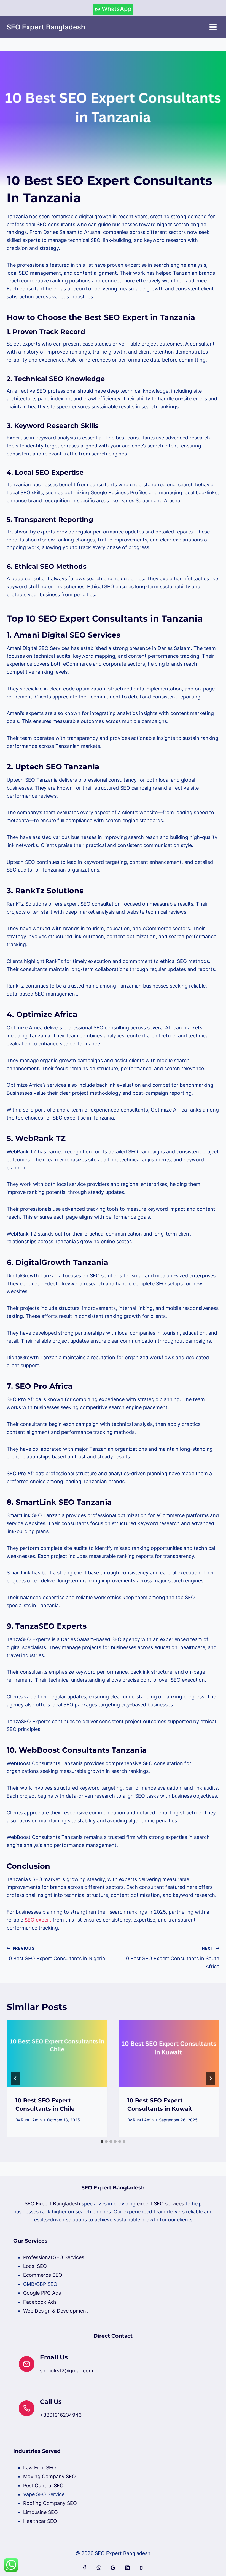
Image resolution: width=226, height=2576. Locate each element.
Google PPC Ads (42, 2293)
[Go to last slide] (15, 2078)
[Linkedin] (127, 2568)
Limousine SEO (41, 2512)
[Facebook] (85, 2568)
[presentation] (57, 2054)
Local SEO (35, 2266)
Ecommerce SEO (43, 2275)
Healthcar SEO (40, 2521)
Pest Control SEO (43, 2485)
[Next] (211, 2078)
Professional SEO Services (54, 2257)
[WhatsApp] (99, 2568)
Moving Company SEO (49, 2476)
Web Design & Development (56, 2311)
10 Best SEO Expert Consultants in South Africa (172, 1958)
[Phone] (141, 2568)
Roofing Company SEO (50, 2503)
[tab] (102, 2141)
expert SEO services (161, 2204)
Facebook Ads (40, 2302)
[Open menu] (213, 27)
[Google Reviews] (113, 2568)
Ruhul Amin (31, 2120)
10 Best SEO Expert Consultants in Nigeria (56, 1954)
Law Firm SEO (40, 2468)
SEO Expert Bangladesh (52, 2204)
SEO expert (38, 1920)
